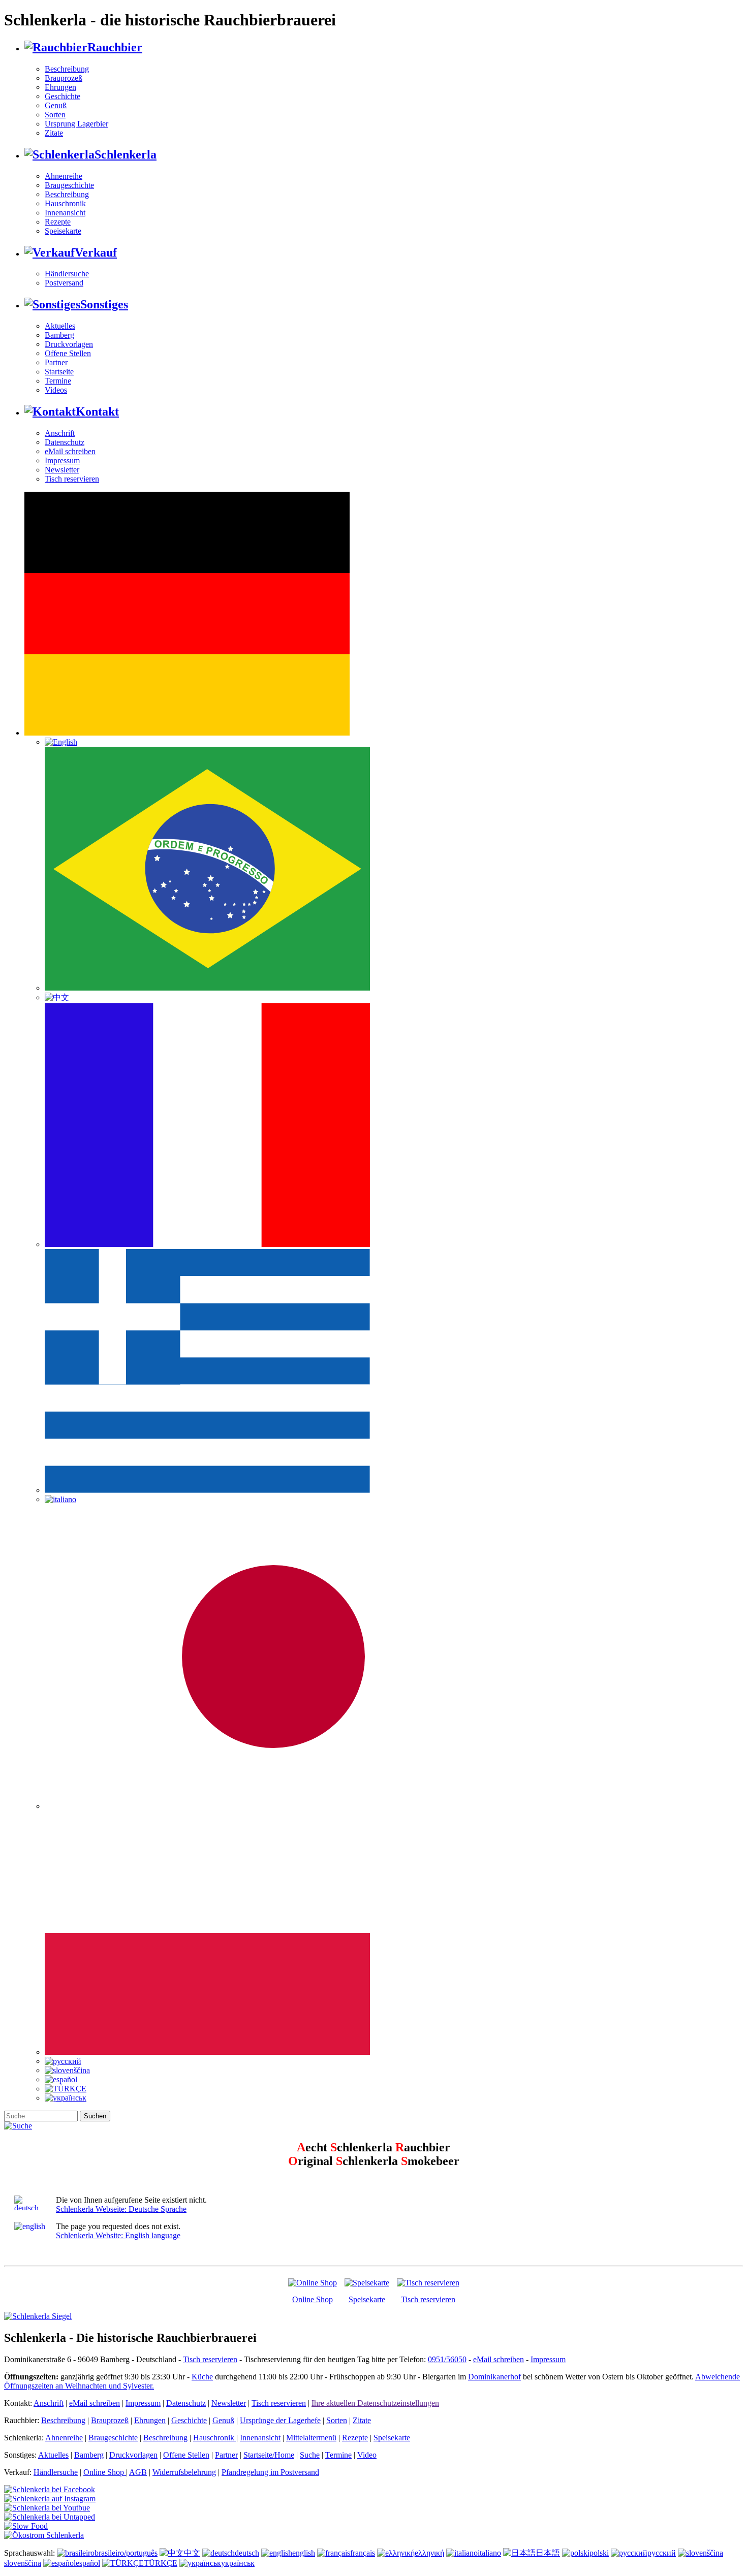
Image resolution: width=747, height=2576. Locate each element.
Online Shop (313, 2299)
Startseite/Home (269, 2455)
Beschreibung (67, 69)
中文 (192, 2553)
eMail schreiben (70, 451)
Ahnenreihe (64, 176)
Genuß (56, 105)
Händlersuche (67, 274)
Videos (56, 390)
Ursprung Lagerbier (76, 124)
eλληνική (429, 2553)
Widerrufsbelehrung (184, 2472)
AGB (138, 2472)
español (88, 2563)
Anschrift (60, 433)
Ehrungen (60, 87)
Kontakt (97, 411)
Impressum (62, 460)
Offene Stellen (68, 353)
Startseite (59, 372)
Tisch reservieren (72, 479)
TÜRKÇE (161, 2563)
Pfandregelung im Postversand (270, 2472)
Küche (202, 2377)
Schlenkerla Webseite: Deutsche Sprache (121, 2209)
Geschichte (63, 96)
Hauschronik (65, 203)
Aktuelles (60, 326)
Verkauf (96, 252)
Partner (56, 362)
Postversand (64, 283)
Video (367, 2455)
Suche (310, 2455)
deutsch (247, 2553)
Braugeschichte (69, 185)
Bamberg (59, 335)
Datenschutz (65, 442)
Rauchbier (115, 47)
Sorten (55, 115)
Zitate (54, 133)
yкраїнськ (238, 2563)
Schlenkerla (126, 154)
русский (662, 2553)
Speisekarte (63, 231)
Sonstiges (104, 304)
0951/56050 (447, 2359)
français (363, 2553)
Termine (58, 381)
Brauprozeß (64, 78)
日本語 (548, 2553)
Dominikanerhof (494, 2377)
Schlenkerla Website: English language (118, 2235)
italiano (489, 2553)
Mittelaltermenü (311, 2438)
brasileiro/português (126, 2553)
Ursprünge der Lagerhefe (280, 2420)
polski (599, 2553)
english (304, 2553)
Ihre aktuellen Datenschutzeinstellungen (375, 2403)
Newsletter (62, 470)
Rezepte (58, 222)
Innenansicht (65, 213)
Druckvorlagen (69, 344)
